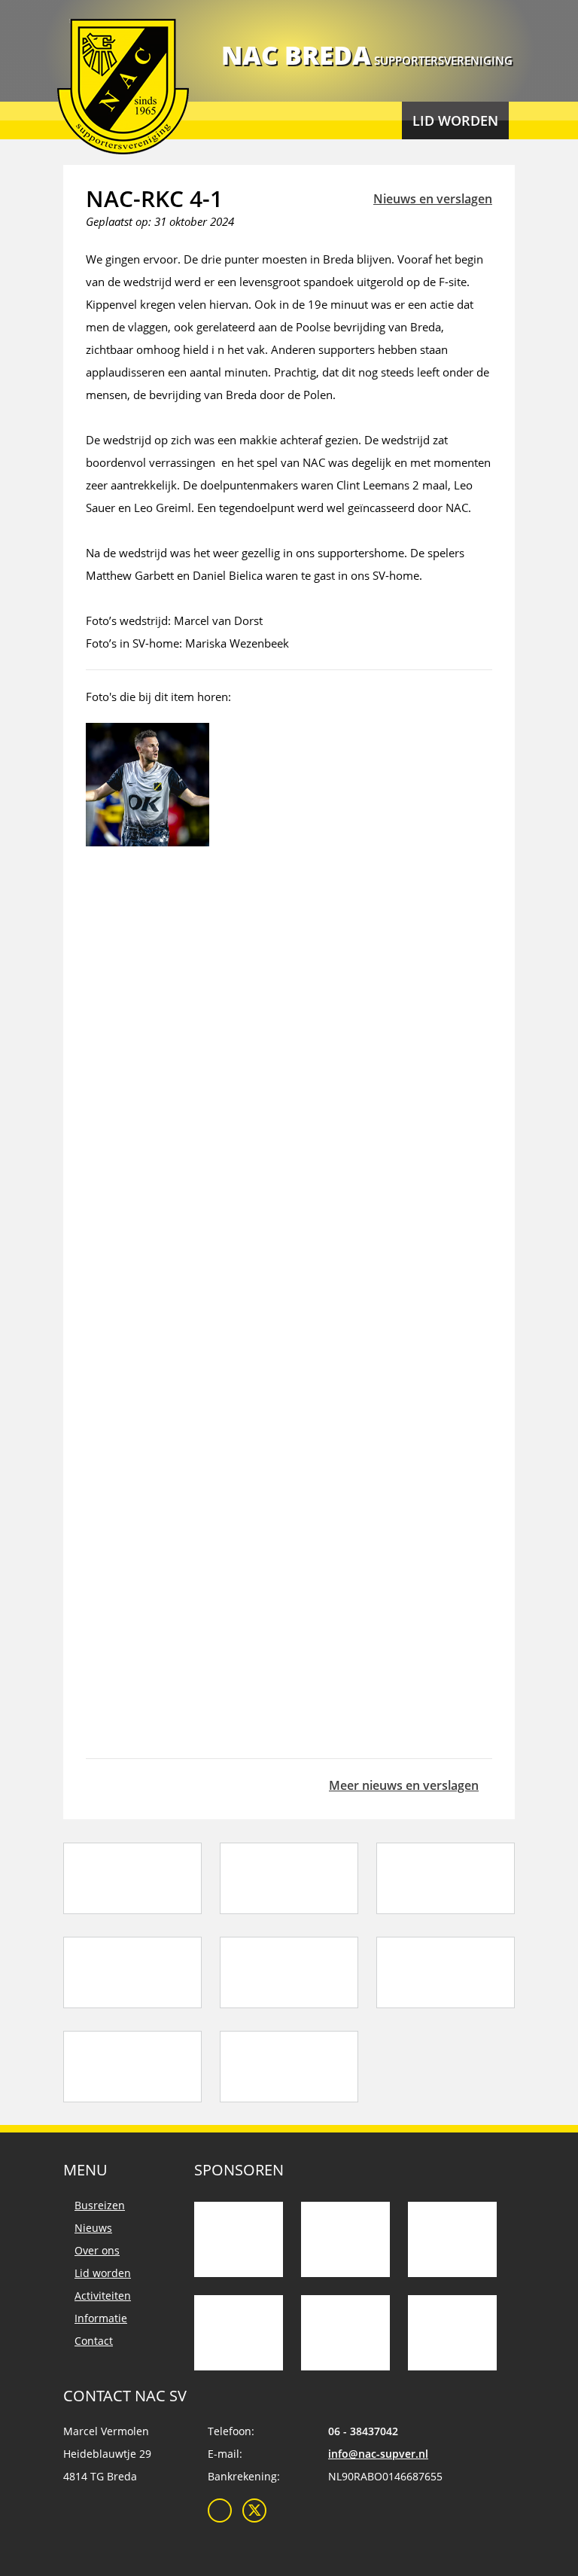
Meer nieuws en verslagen (404, 1785)
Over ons (97, 2250)
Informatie (101, 2318)
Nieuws (93, 2228)
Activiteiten (103, 2296)
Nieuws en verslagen (433, 199)
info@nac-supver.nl (378, 2454)
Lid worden (455, 120)
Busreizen (100, 2205)
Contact (94, 2341)
